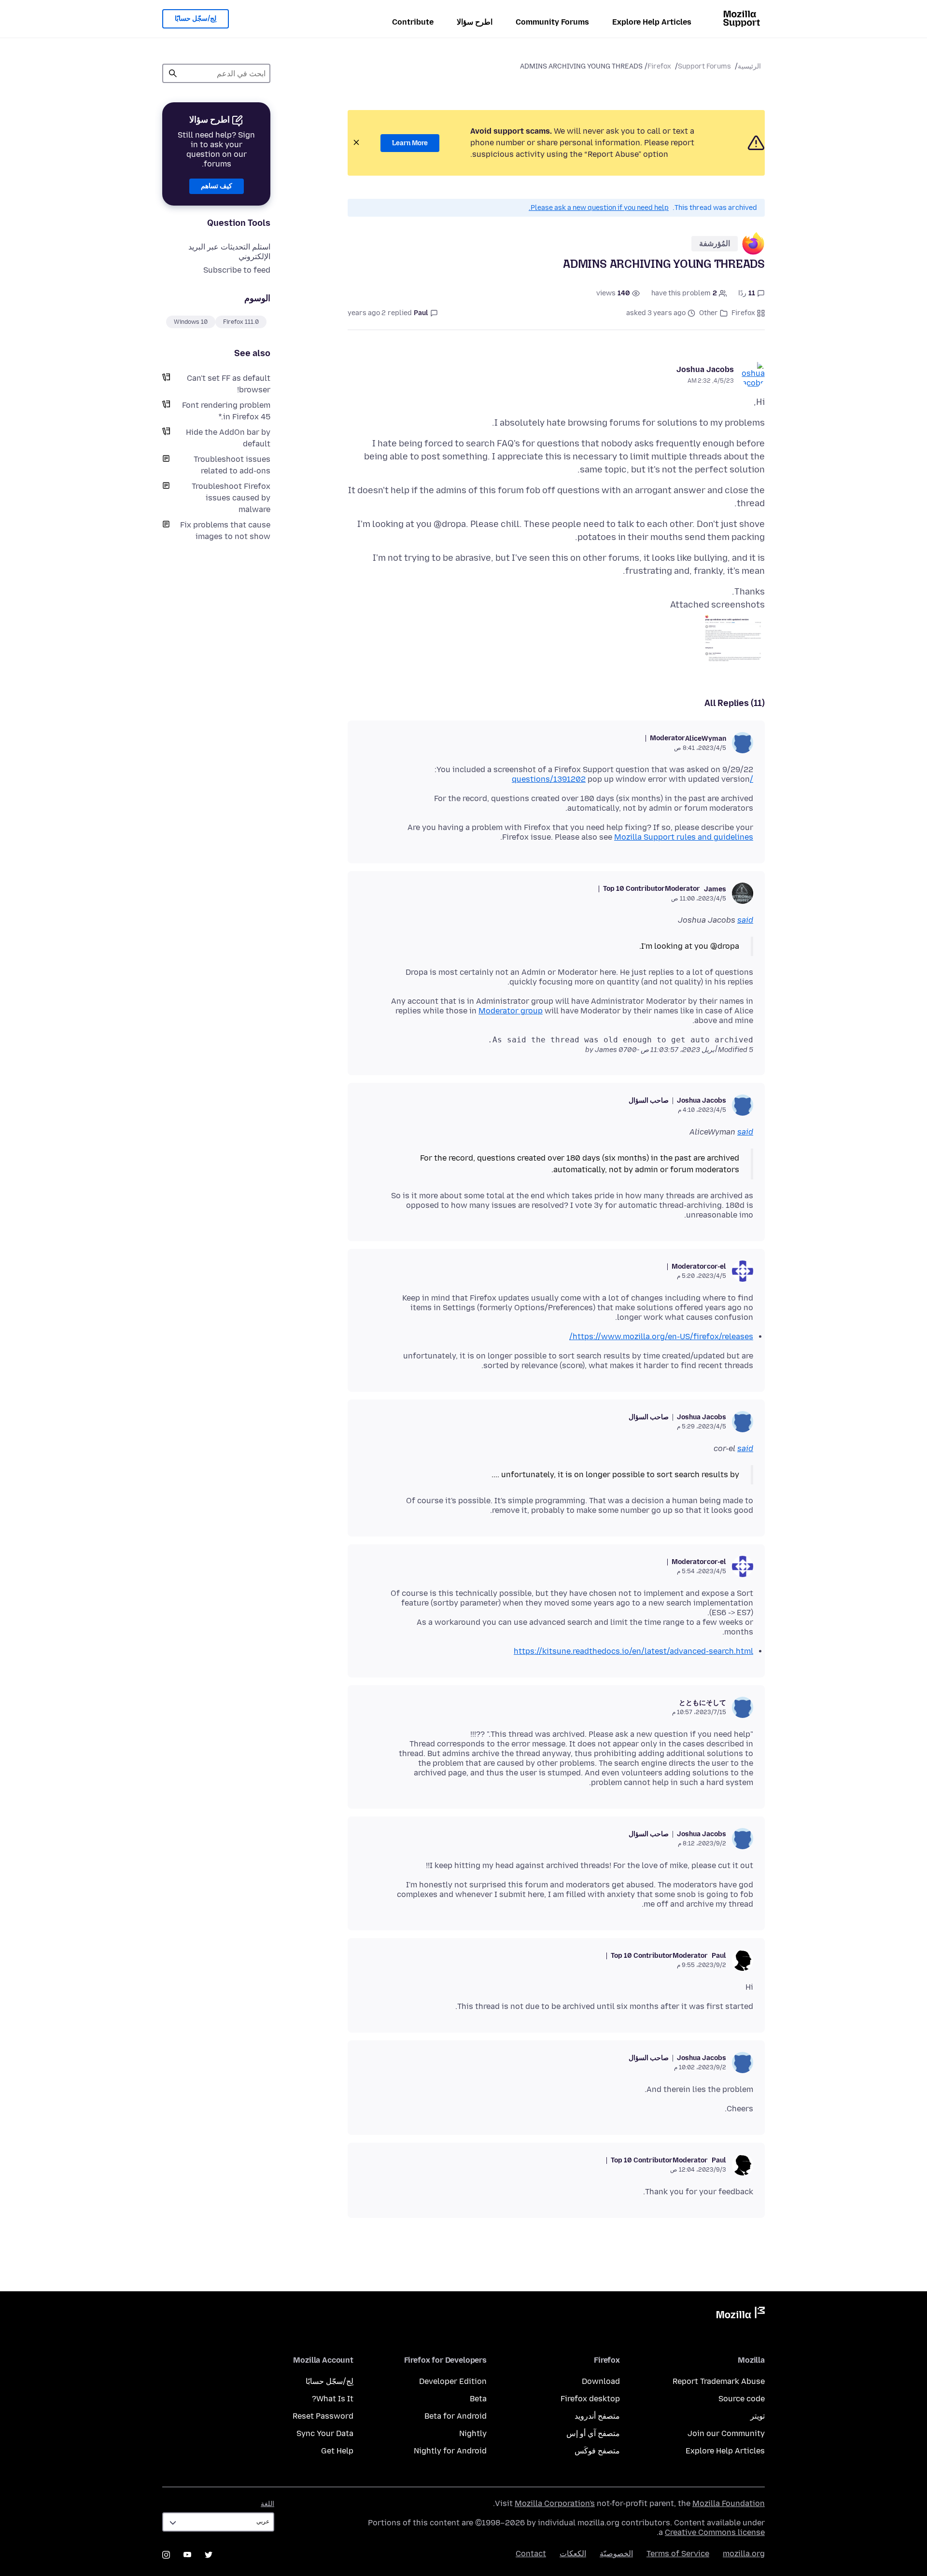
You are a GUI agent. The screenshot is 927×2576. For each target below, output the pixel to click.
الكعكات (573, 2554)
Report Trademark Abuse (719, 2381)
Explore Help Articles (652, 22)
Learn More (410, 143)
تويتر (758, 2416)
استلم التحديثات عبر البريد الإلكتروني (229, 252)
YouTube (187, 2555)
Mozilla (741, 2314)
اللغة (267, 2504)
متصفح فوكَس (597, 2451)
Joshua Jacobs (705, 369)
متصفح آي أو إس (593, 2433)
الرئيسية (749, 66)
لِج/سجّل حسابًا (196, 19)
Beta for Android (456, 2416)
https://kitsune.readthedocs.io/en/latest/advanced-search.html (633, 1651)
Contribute (413, 22)
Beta (478, 2399)
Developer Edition (453, 2381)
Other (709, 313)
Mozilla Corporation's (555, 2503)
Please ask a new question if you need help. (599, 208)
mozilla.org (744, 2554)
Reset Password (323, 2416)
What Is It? (333, 2399)
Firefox (659, 66)
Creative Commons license (715, 2532)
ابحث (173, 73)
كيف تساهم (217, 186)
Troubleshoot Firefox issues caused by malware (231, 498)
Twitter (209, 2555)
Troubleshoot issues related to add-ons (232, 465)
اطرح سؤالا (475, 22)
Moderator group (511, 1011)
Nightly (473, 2433)
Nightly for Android (450, 2451)
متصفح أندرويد (597, 2416)
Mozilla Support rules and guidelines (684, 837)
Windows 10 (191, 322)
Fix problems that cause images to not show (225, 531)
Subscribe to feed (237, 270)
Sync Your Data (325, 2433)
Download (601, 2381)
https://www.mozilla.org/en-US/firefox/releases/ (661, 1336)
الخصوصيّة (616, 2554)
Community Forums (552, 22)
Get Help (337, 2451)
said (745, 920)
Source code (742, 2399)
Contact (531, 2554)
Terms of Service (678, 2554)
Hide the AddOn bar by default (228, 438)
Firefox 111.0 (241, 322)
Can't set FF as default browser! (229, 384)
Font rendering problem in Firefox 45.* (226, 411)
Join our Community (726, 2433)
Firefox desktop (590, 2399)
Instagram (166, 2555)
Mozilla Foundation (729, 2503)
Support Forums (704, 66)
